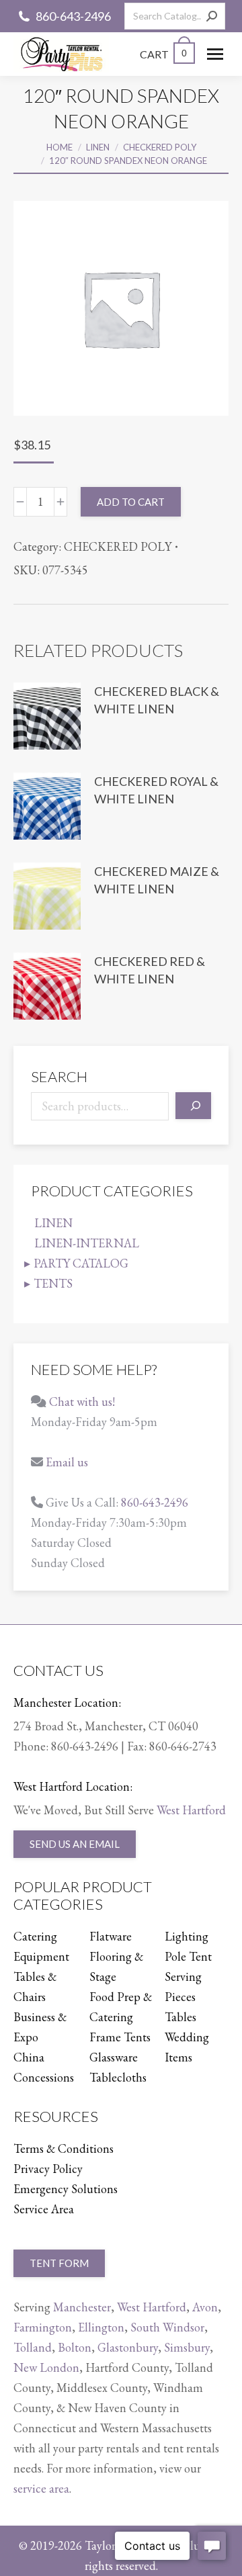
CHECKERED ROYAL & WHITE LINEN (156, 790)
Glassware (114, 2057)
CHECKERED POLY (118, 546)
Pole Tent (188, 1956)
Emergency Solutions (66, 2189)
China (29, 2057)
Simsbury (187, 2347)
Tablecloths (118, 2077)
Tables (180, 2017)
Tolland (33, 2347)
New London (46, 2367)
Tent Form (59, 2263)
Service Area (44, 2209)
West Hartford (191, 1810)
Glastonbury (128, 2347)
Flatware (111, 1936)
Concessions (44, 2077)
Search (59, 1076)
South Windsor (167, 2327)
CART (163, 54)
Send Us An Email (75, 1844)
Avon (205, 2307)
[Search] (212, 16)
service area (41, 2488)
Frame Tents (120, 2037)
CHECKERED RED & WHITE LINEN (150, 970)
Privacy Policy (48, 2169)
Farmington (43, 2327)
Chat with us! (82, 1402)
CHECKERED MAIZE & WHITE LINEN (157, 880)
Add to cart (131, 502)
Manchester (82, 2307)
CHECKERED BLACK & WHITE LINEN (157, 700)
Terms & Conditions (64, 2148)
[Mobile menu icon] (215, 54)
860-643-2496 (73, 16)
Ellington (101, 2327)
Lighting (187, 1936)
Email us (67, 1462)
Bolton (75, 2347)
